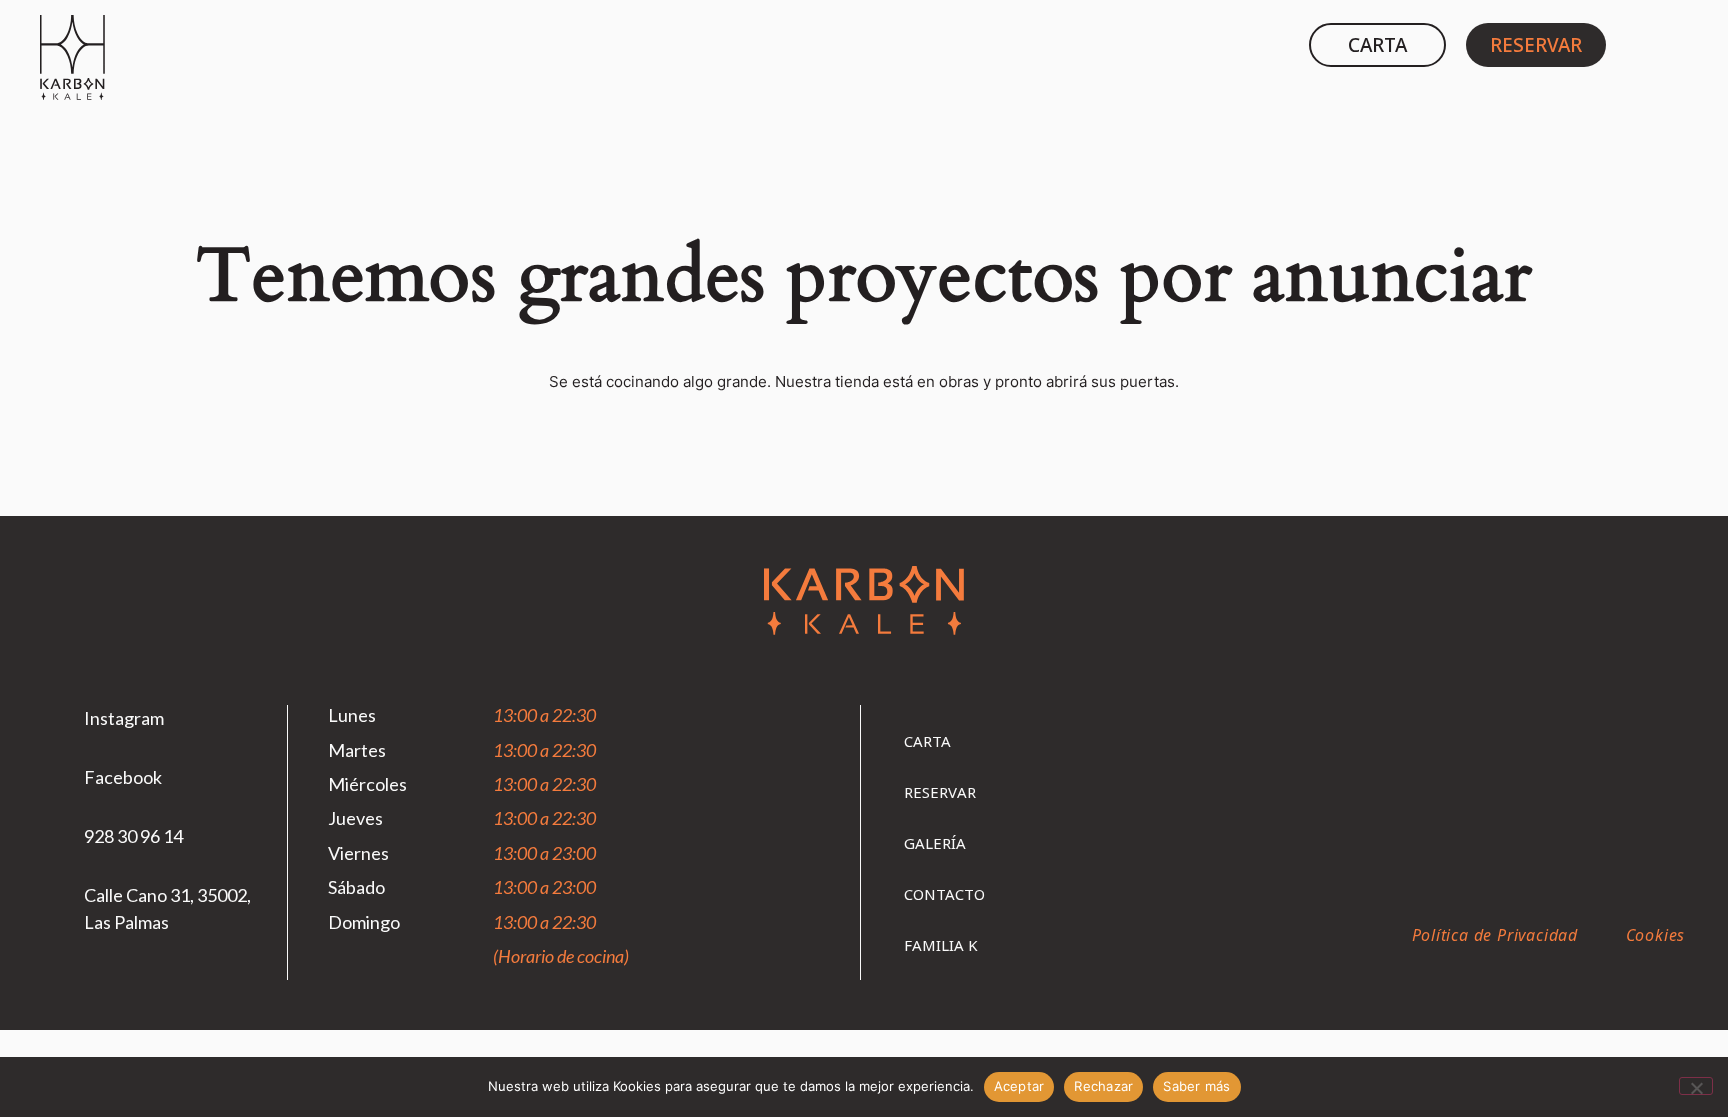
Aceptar (1019, 1086)
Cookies (1656, 935)
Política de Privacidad (1495, 935)
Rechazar (1103, 1086)
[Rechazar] (1696, 1086)
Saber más (1196, 1086)
